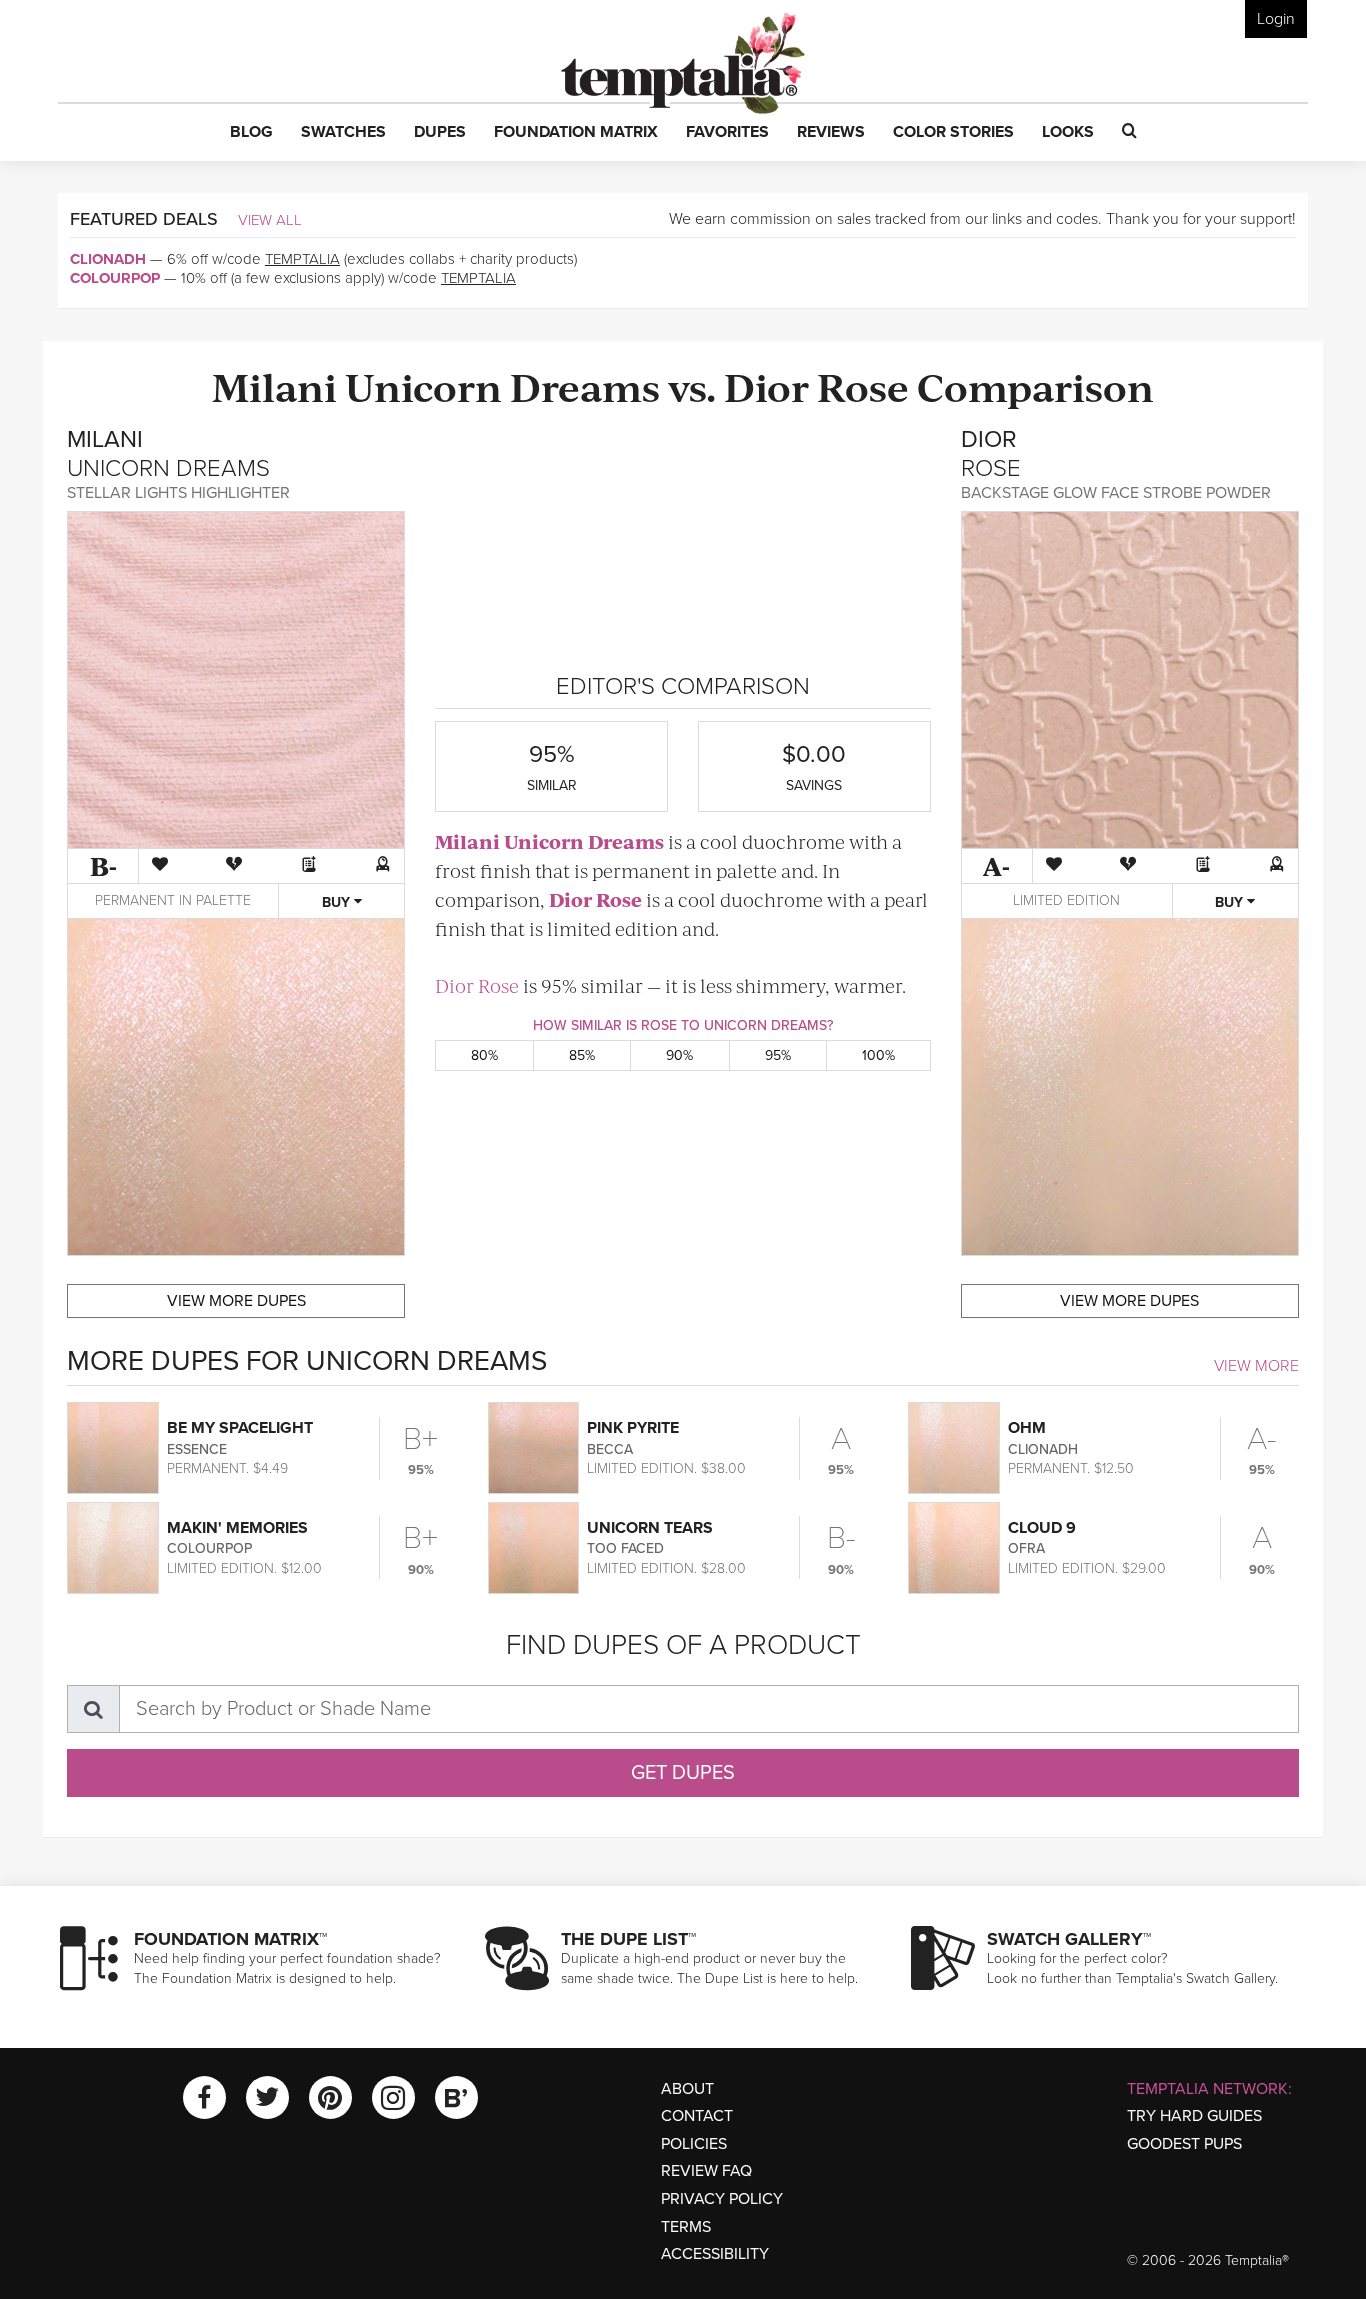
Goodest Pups (1184, 2144)
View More (1256, 1366)
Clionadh (108, 259)
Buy (338, 902)
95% (778, 1055)
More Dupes (236, 1301)
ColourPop (115, 278)
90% (679, 1055)
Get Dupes (683, 1773)
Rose (863, 385)
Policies (694, 2144)
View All (270, 220)
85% (582, 1055)
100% (878, 1055)
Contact (697, 2116)
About (687, 2089)
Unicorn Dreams (502, 385)
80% (484, 1055)
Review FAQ (706, 2171)
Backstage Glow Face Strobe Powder (1116, 493)
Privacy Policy (722, 2199)
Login (1276, 19)
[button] (251, 133)
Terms (686, 2227)
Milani (274, 385)
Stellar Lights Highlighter (178, 493)
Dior (766, 385)
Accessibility (715, 2254)
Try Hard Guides (1194, 2116)
